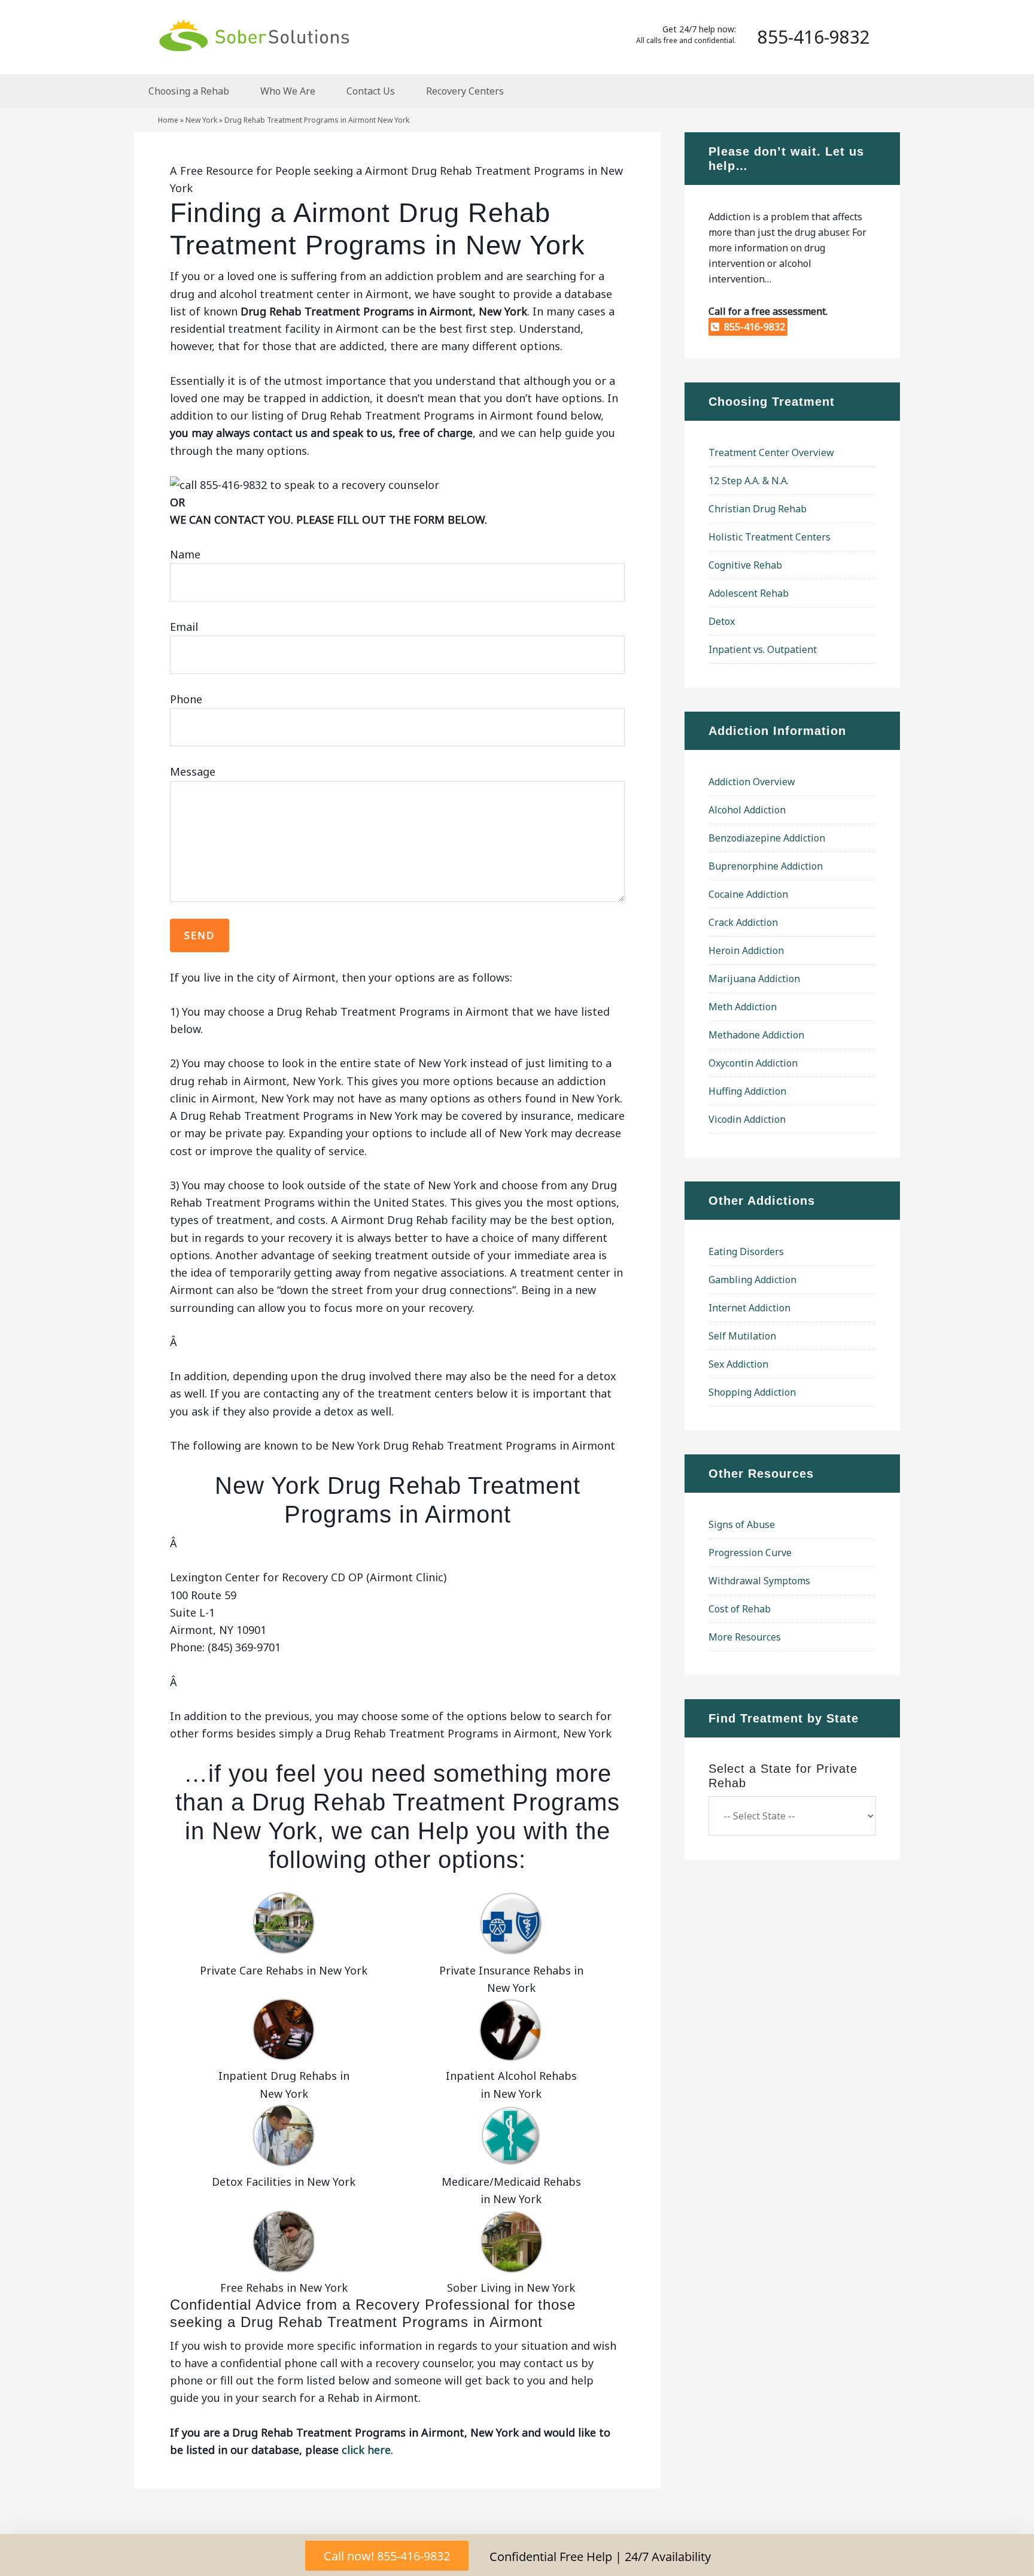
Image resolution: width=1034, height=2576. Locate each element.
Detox (722, 621)
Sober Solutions (254, 35)
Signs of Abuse (742, 1524)
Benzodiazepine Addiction (767, 838)
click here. (367, 2450)
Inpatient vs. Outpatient (763, 649)
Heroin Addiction (746, 950)
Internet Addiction (749, 1308)
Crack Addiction (743, 922)
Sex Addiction (738, 1364)
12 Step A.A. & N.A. (749, 481)
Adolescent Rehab (749, 593)
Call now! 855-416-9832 (387, 2556)
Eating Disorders (746, 1251)
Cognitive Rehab (745, 565)
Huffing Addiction (747, 1091)
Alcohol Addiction (747, 810)
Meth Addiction (743, 1007)
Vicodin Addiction (747, 1119)
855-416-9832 (752, 327)
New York (201, 120)
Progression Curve (750, 1553)
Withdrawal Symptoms (759, 1581)
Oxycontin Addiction (753, 1063)
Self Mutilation (742, 1336)
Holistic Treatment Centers (770, 537)
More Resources (745, 1637)
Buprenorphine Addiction (766, 866)
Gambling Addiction (752, 1280)
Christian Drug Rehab (758, 509)
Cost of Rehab (740, 1609)
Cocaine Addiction (748, 894)
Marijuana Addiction (754, 979)
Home (168, 120)
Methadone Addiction (756, 1035)
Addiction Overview (752, 782)
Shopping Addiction (752, 1392)
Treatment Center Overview (771, 452)
